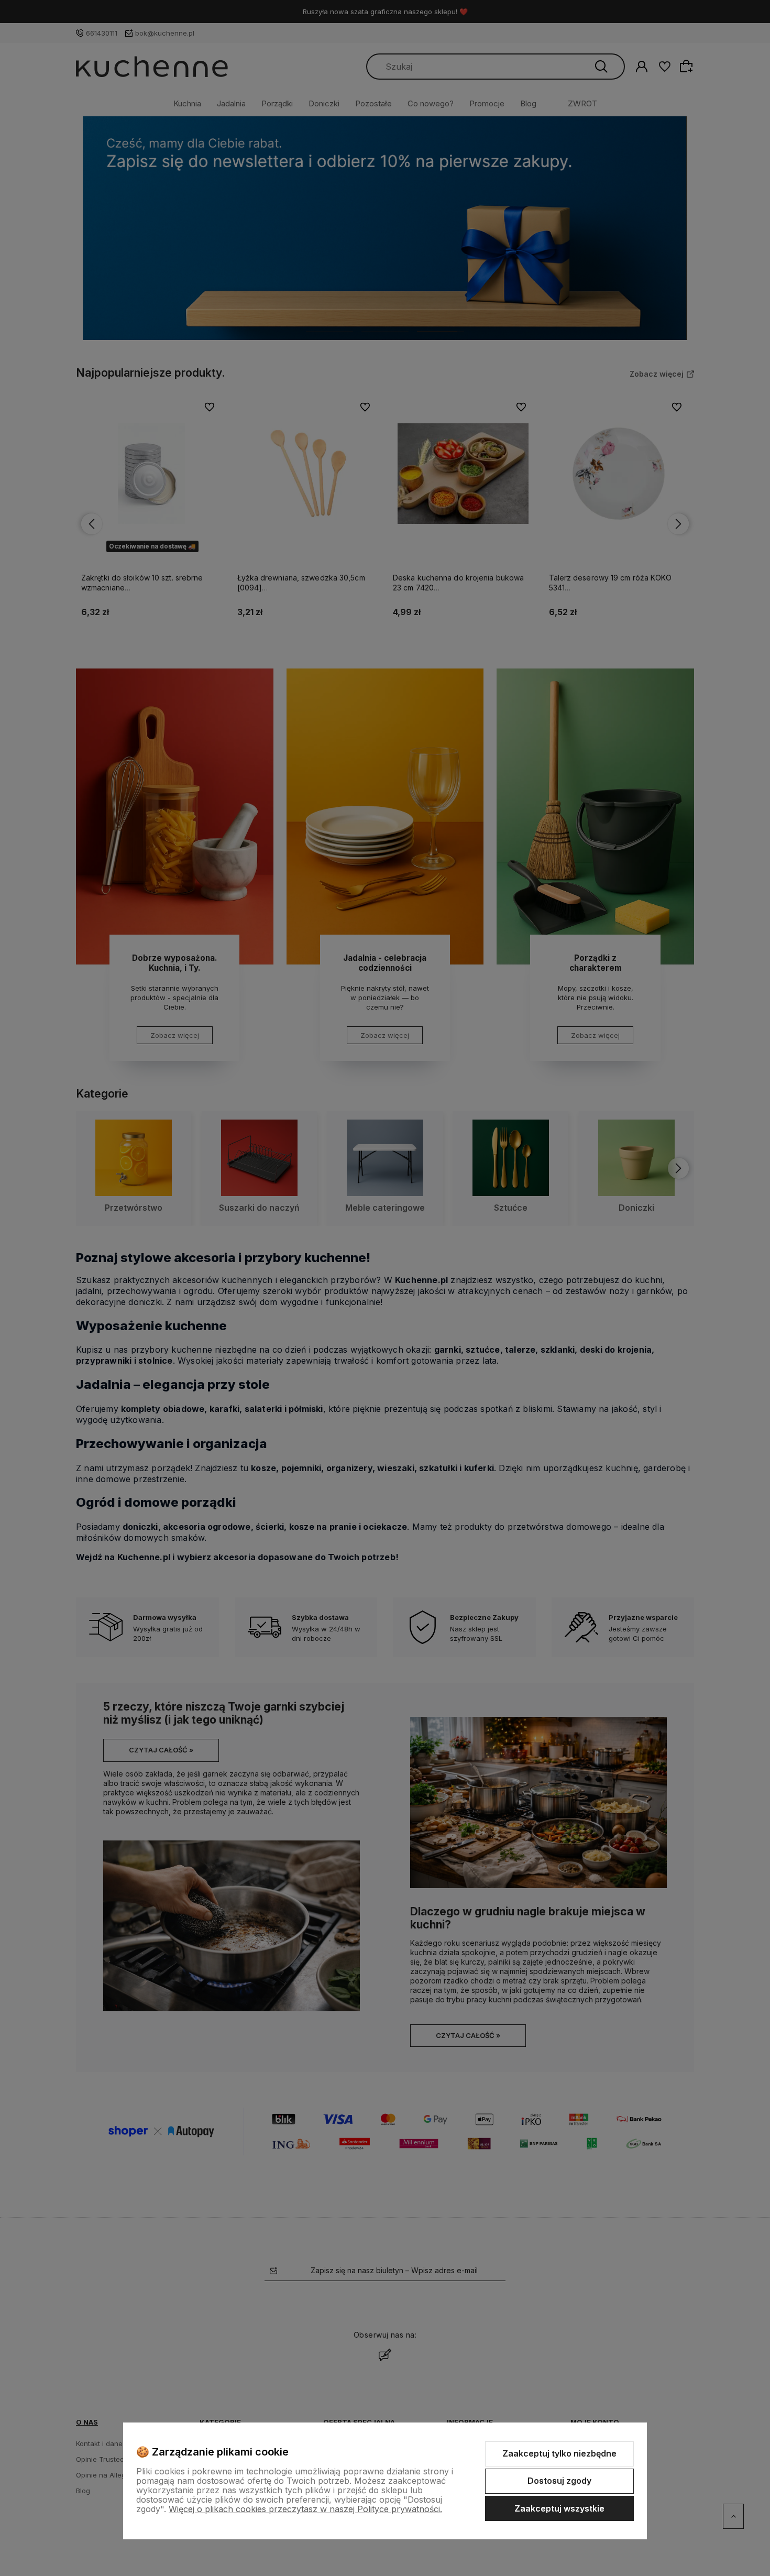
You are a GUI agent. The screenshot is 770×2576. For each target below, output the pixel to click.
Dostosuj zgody (559, 2481)
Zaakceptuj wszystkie (559, 2508)
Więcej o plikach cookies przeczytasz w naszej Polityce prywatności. (305, 2509)
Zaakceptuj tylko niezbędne (559, 2453)
